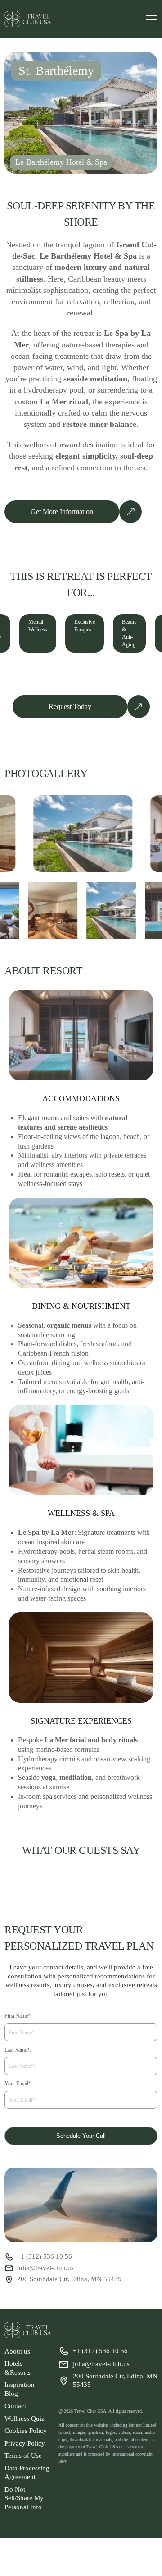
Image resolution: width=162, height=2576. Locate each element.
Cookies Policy (26, 2431)
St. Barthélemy (56, 71)
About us (17, 2351)
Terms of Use (23, 2456)
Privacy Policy (25, 2443)
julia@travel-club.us (45, 2268)
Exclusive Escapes (85, 626)
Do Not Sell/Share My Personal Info (24, 2498)
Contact (15, 2406)
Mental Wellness (38, 626)
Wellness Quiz (25, 2418)
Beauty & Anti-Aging (129, 633)
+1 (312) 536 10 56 (45, 2256)
